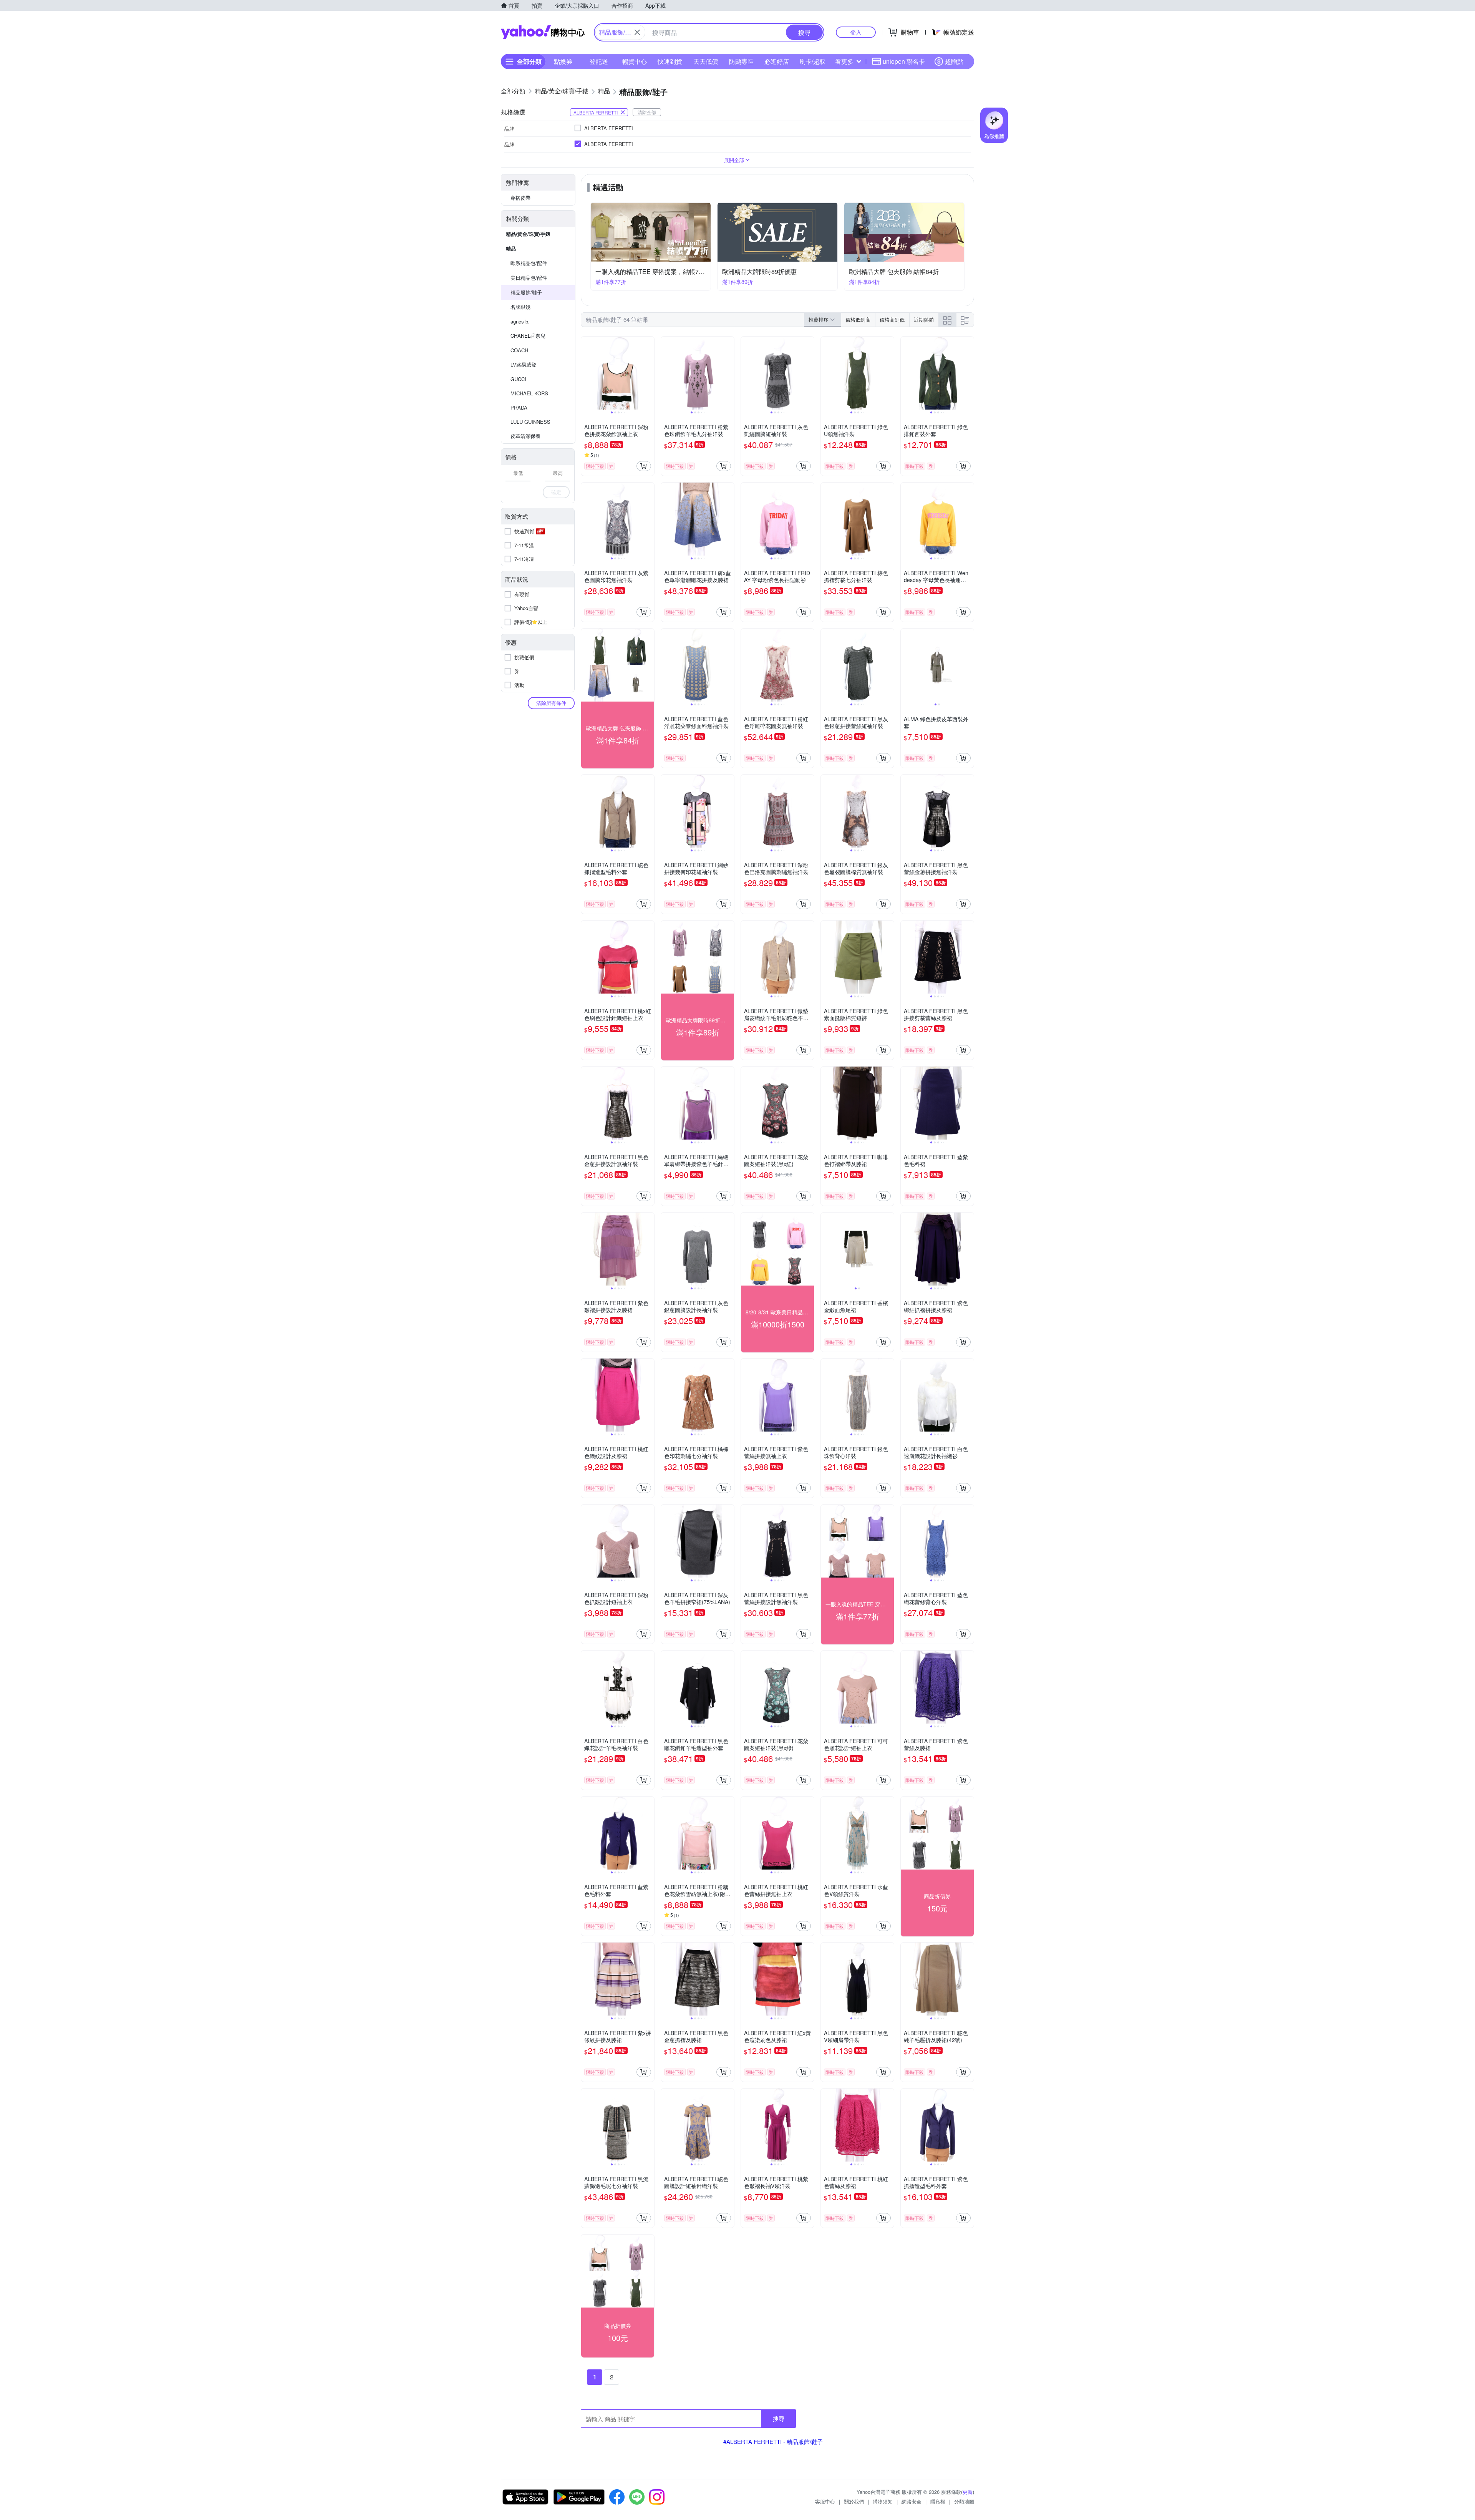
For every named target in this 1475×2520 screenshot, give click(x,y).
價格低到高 (858, 319)
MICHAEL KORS (529, 393)
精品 (511, 248)
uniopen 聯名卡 (904, 61)
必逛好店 (777, 61)
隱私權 (938, 2501)
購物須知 (883, 2501)
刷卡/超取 (812, 61)
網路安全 (912, 2501)
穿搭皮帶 (520, 198)
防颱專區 (741, 61)
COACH (519, 350)
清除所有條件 (551, 703)
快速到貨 (670, 61)
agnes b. (520, 321)
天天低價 (706, 61)
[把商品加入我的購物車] (644, 466)
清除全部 (647, 112)
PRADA (519, 407)
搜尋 (779, 2418)
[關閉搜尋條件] (637, 32)
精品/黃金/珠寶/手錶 (528, 234)
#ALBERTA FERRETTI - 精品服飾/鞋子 (773, 2441)
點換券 (563, 61)
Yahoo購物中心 (543, 32)
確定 (556, 492)
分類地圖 (964, 2501)
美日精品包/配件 (529, 278)
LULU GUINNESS (530, 422)
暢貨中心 (635, 61)
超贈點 (954, 61)
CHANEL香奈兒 (528, 336)
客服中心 (825, 2501)
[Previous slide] (586, 373)
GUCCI (518, 379)
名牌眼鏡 (520, 307)
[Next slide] (649, 373)
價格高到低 (892, 319)
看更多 (844, 61)
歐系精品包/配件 (529, 263)
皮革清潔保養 (525, 436)
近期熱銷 (924, 319)
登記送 (599, 61)
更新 (968, 2492)
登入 (856, 32)
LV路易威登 (523, 364)
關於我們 (854, 2501)
